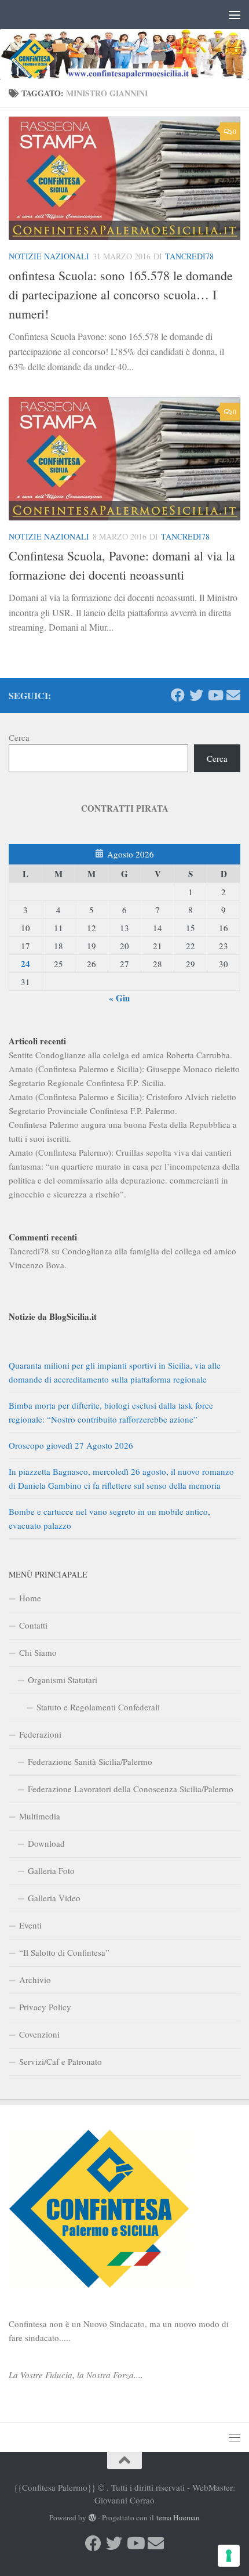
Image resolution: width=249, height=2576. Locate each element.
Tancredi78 (189, 256)
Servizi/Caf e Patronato (61, 2061)
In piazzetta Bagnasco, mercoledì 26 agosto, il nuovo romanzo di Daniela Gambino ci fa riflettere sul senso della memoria (121, 1478)
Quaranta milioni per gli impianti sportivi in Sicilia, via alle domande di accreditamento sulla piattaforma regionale (115, 1372)
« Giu (119, 998)
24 (25, 964)
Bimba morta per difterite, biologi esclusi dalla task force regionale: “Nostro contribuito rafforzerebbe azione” (111, 1412)
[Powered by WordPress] (92, 2518)
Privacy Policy (45, 2007)
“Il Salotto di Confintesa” (64, 1952)
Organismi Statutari (63, 1680)
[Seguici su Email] (233, 695)
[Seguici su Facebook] (178, 695)
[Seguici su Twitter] (196, 695)
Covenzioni (39, 2034)
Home (30, 1598)
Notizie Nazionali (49, 256)
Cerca (19, 737)
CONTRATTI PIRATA (125, 808)
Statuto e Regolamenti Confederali (98, 1707)
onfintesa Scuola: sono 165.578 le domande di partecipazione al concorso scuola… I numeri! (121, 294)
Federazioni (40, 1734)
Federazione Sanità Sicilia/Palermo (90, 1761)
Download (46, 1843)
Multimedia (40, 1816)
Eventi (30, 1925)
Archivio (35, 1980)
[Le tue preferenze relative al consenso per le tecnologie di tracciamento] (229, 2556)
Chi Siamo (38, 1652)
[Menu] (235, 15)
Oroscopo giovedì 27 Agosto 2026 (71, 1445)
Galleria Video (54, 1898)
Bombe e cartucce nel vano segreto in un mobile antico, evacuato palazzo (109, 1518)
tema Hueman (178, 2517)
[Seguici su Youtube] (215, 695)
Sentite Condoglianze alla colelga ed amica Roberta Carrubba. (120, 1055)
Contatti (33, 1625)
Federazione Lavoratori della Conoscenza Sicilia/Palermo (131, 1789)
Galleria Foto (51, 1871)
